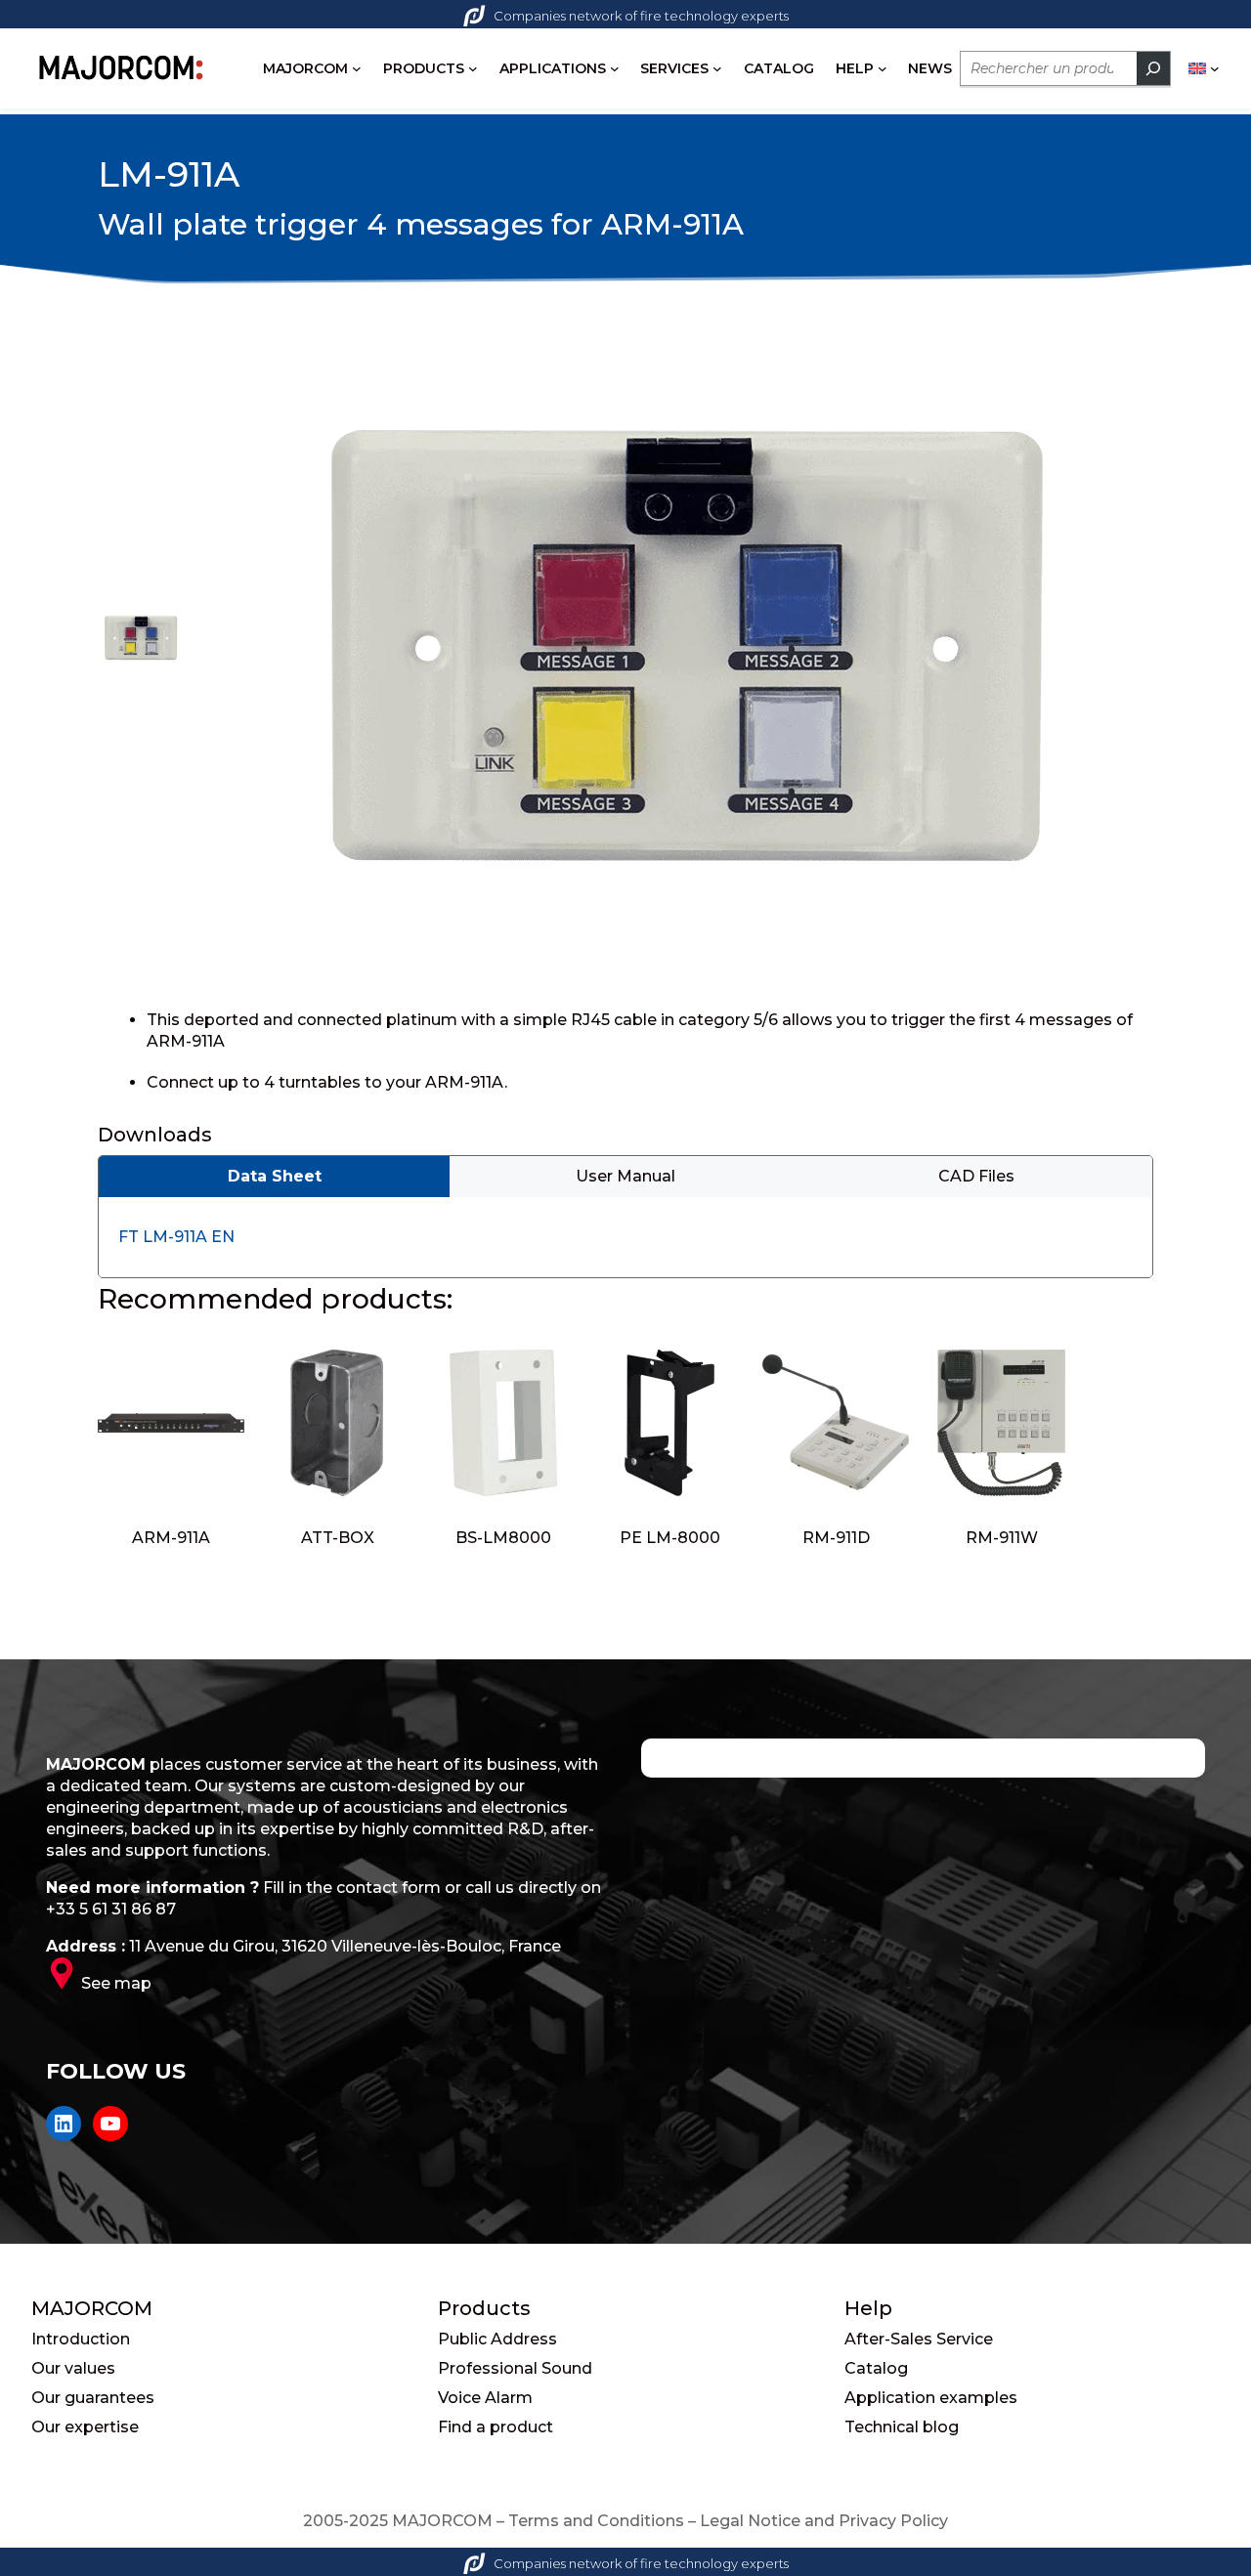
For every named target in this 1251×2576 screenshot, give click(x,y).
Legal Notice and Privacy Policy (824, 2521)
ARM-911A (171, 1538)
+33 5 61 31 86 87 (111, 1909)
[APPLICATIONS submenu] (615, 68)
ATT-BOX (338, 1538)
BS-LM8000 (503, 1538)
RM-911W (1002, 1538)
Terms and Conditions (596, 2521)
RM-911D (836, 1538)
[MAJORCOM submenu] (357, 68)
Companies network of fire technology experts (641, 16)
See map (116, 1983)
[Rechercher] (1153, 68)
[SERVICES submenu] (717, 68)
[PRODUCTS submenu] (473, 68)
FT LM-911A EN (176, 1237)
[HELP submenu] (883, 68)
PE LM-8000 (670, 1538)
